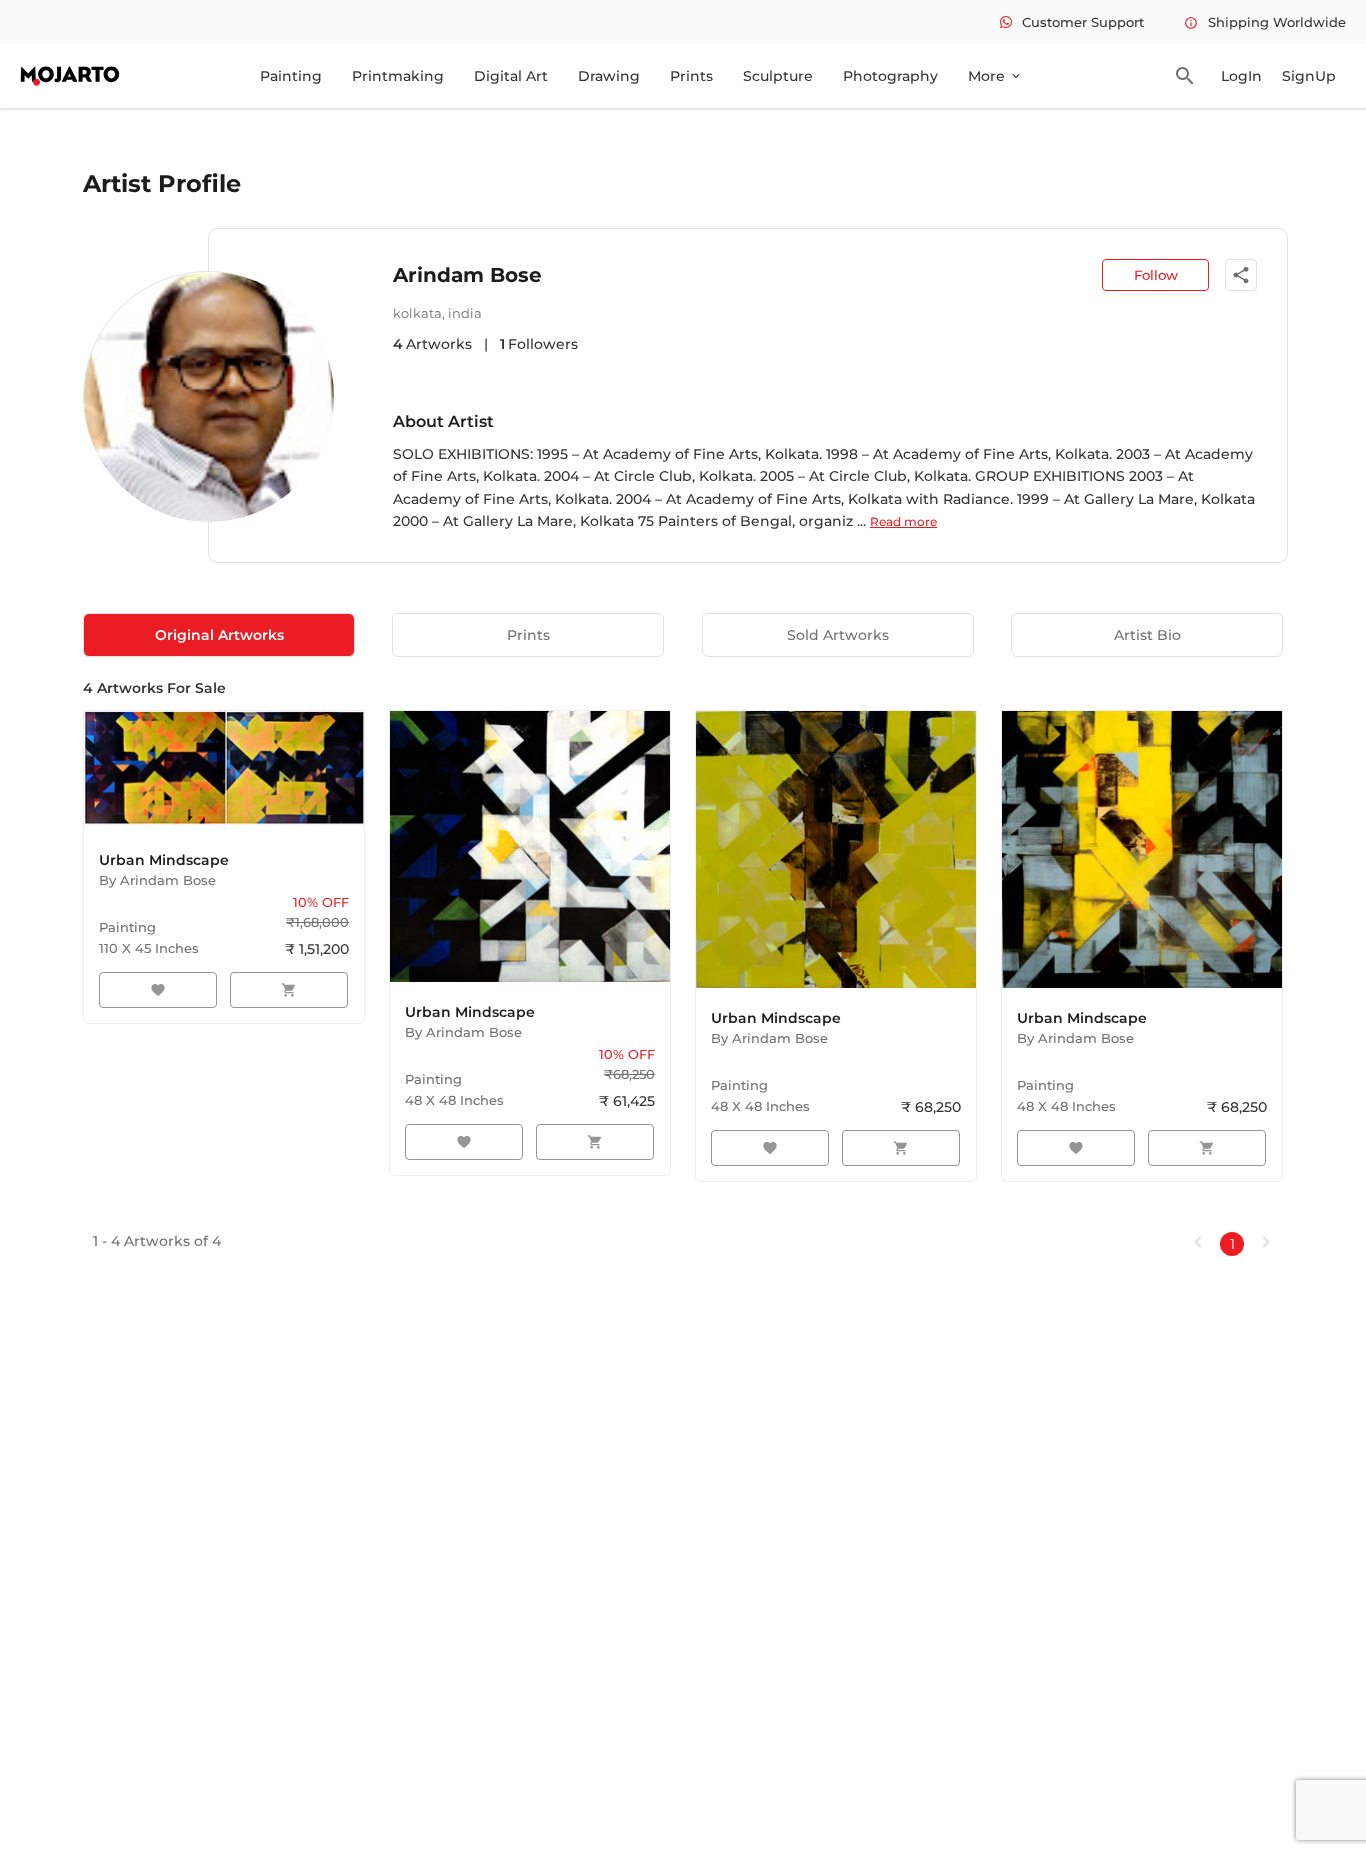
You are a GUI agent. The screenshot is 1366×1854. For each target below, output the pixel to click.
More (995, 76)
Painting (291, 76)
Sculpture (778, 76)
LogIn (1241, 76)
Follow (1156, 275)
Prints (691, 76)
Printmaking (398, 76)
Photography (890, 76)
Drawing (609, 76)
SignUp (1309, 76)
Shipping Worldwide (1265, 22)
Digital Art (511, 76)
